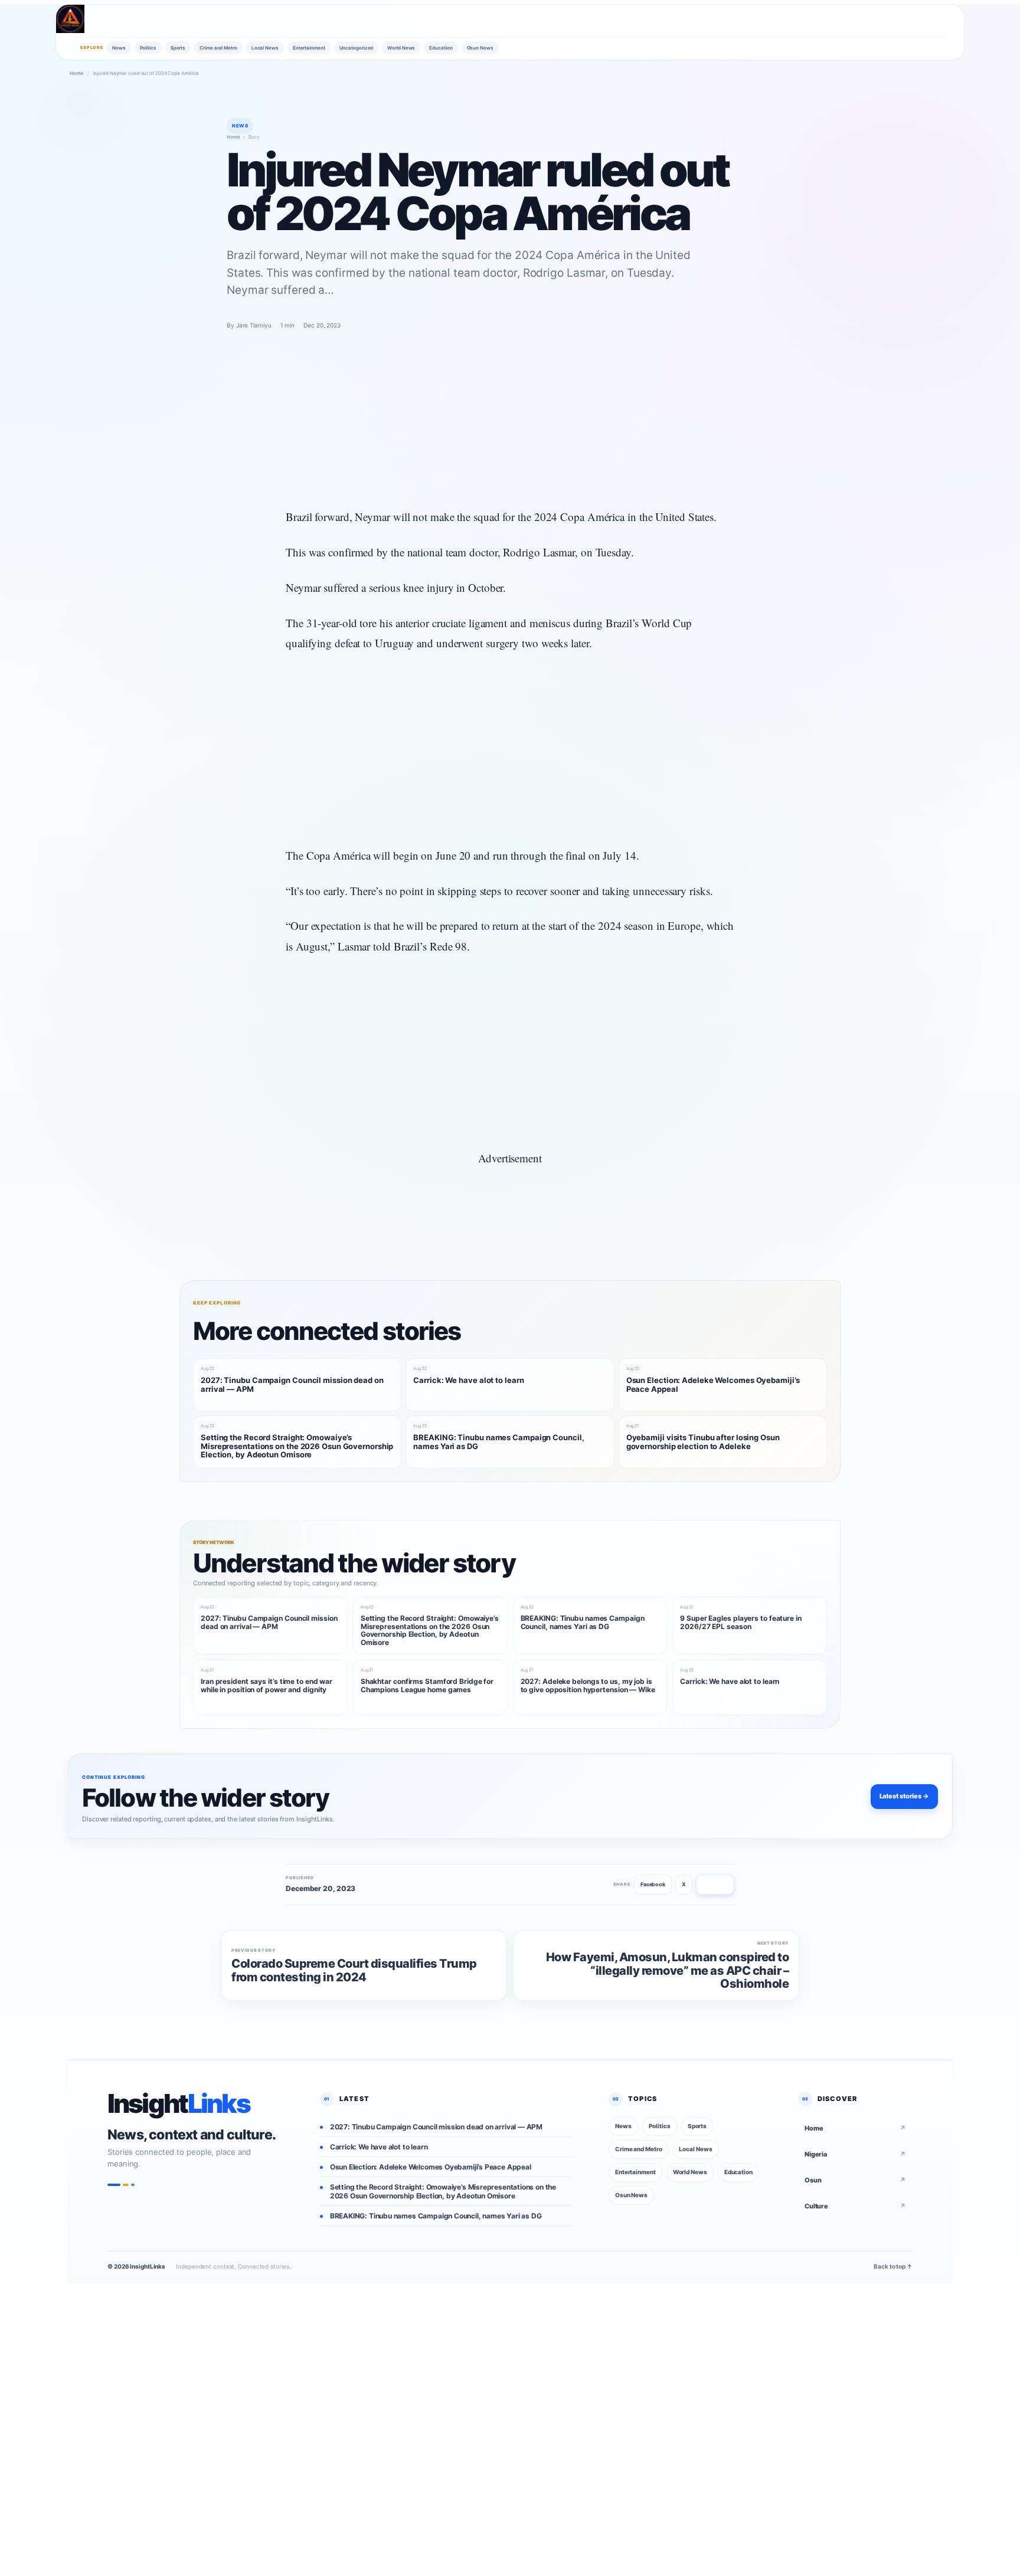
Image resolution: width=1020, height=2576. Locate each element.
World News (401, 48)
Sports (178, 48)
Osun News (480, 48)
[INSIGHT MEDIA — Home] (70, 19)
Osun (855, 2180)
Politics (148, 48)
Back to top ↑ (893, 2266)
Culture (855, 2206)
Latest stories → (904, 1796)
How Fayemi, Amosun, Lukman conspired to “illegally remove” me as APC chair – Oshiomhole (667, 1970)
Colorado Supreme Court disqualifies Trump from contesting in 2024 (354, 1970)
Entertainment (309, 48)
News (119, 48)
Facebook (653, 1884)
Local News (265, 48)
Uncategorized (357, 48)
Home (76, 73)
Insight (179, 2104)
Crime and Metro (218, 48)
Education (441, 48)
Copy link (715, 1884)
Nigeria (855, 2154)
